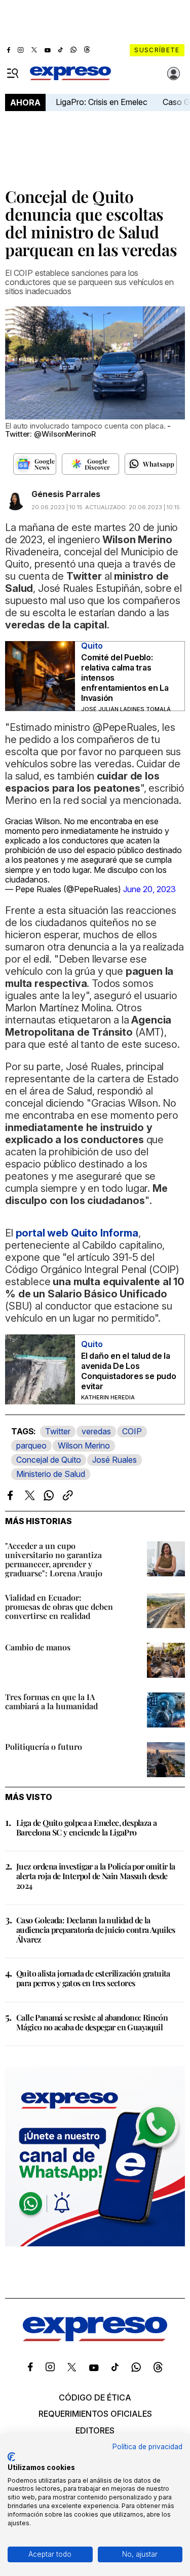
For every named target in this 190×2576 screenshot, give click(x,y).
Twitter (58, 1431)
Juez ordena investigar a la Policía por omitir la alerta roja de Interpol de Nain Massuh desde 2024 (96, 1876)
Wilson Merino (84, 1445)
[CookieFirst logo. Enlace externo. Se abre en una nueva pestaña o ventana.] (11, 2457)
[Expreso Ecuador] (95, 2338)
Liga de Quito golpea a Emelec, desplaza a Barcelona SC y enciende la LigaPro (86, 1827)
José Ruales (115, 1460)
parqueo (31, 1445)
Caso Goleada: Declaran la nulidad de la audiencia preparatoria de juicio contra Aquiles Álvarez (96, 1930)
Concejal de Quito (49, 1460)
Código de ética (95, 2397)
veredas (96, 1431)
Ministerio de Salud (51, 1474)
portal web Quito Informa (77, 1233)
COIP (132, 1431)
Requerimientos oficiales (95, 2414)
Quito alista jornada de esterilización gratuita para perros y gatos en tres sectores (93, 1978)
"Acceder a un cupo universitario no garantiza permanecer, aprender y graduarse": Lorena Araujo (54, 1559)
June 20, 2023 (149, 889)
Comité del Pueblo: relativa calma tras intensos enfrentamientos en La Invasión (125, 678)
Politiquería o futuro (44, 1746)
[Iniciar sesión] (174, 74)
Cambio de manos (38, 1647)
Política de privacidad (147, 2447)
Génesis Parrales (66, 494)
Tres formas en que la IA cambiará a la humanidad (51, 1701)
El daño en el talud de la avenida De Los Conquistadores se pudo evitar (129, 1371)
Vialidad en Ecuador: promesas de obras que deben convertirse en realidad (59, 1607)
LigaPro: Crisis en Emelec (102, 102)
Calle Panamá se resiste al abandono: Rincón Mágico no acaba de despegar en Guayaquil (92, 2022)
